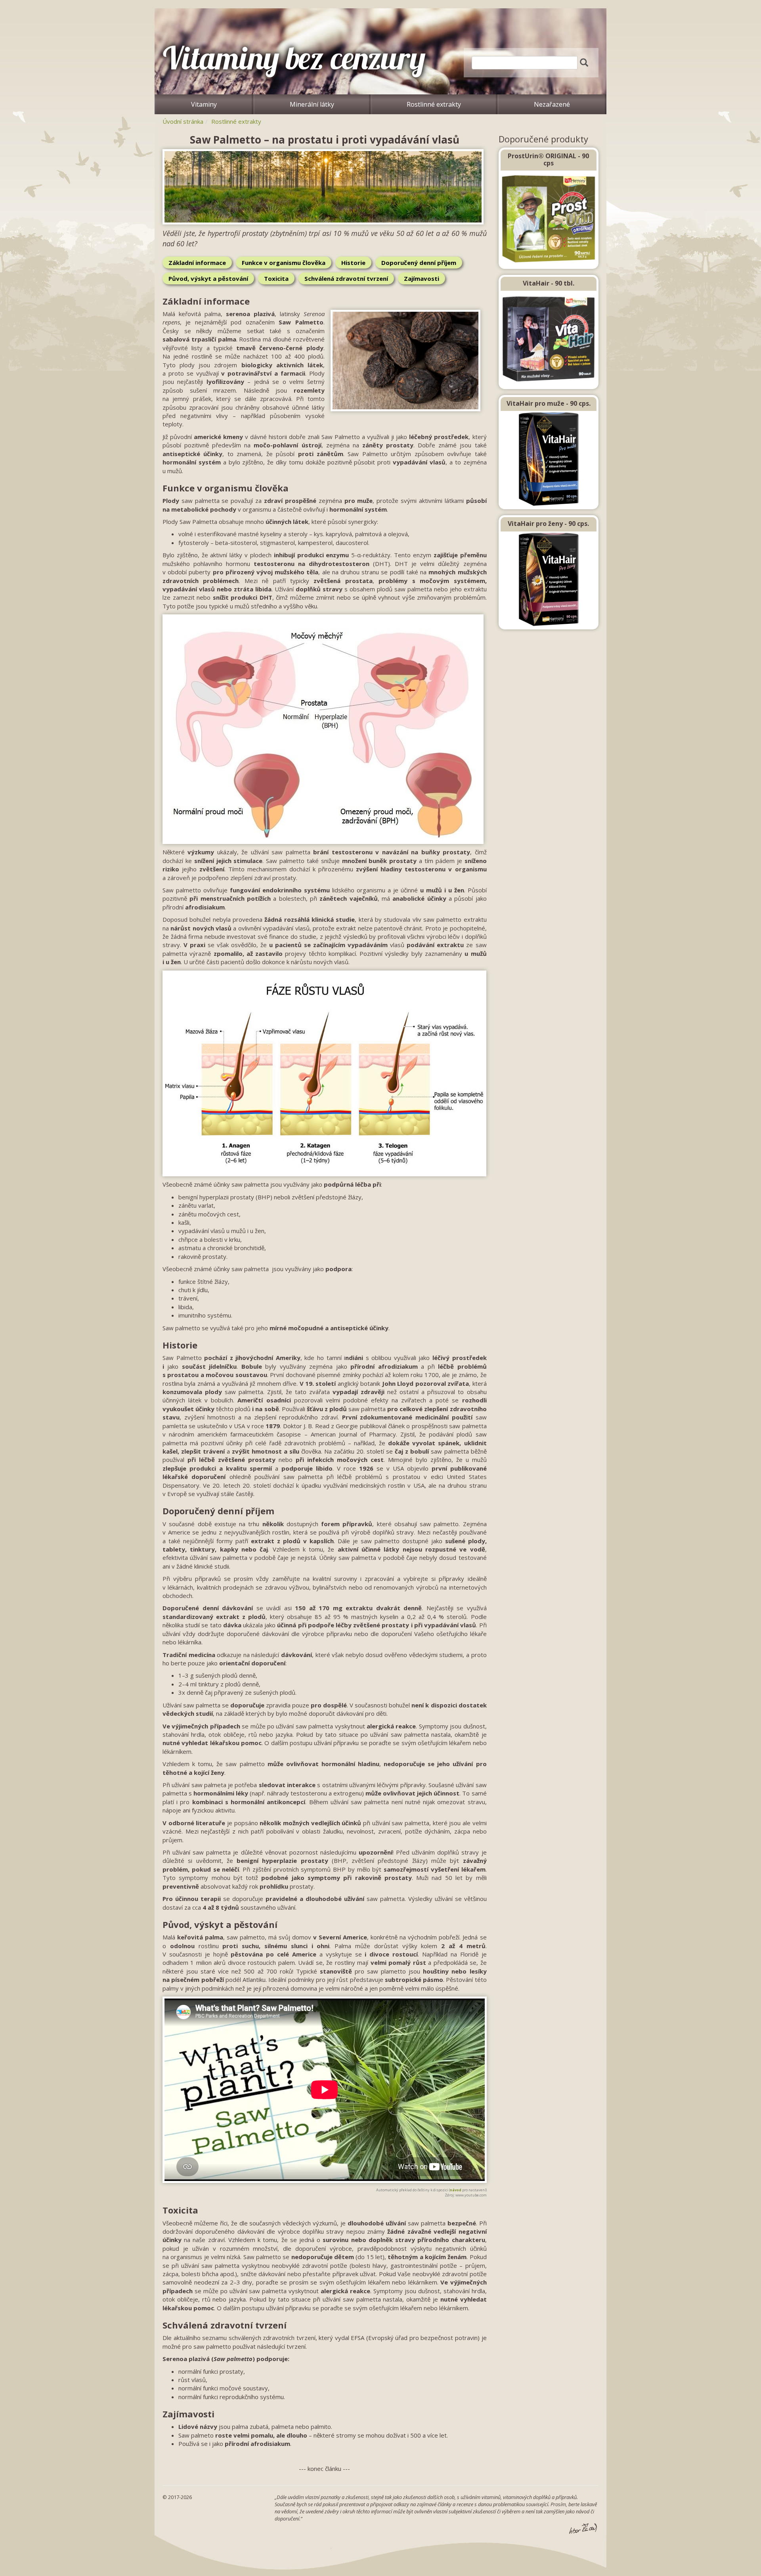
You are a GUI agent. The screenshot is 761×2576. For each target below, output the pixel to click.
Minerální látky (312, 104)
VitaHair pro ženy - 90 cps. (548, 524)
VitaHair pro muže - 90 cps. (549, 403)
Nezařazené (552, 104)
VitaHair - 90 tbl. (549, 283)
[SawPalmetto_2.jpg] (325, 187)
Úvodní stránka (183, 121)
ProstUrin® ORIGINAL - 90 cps (548, 159)
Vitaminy (204, 104)
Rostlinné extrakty (434, 104)
